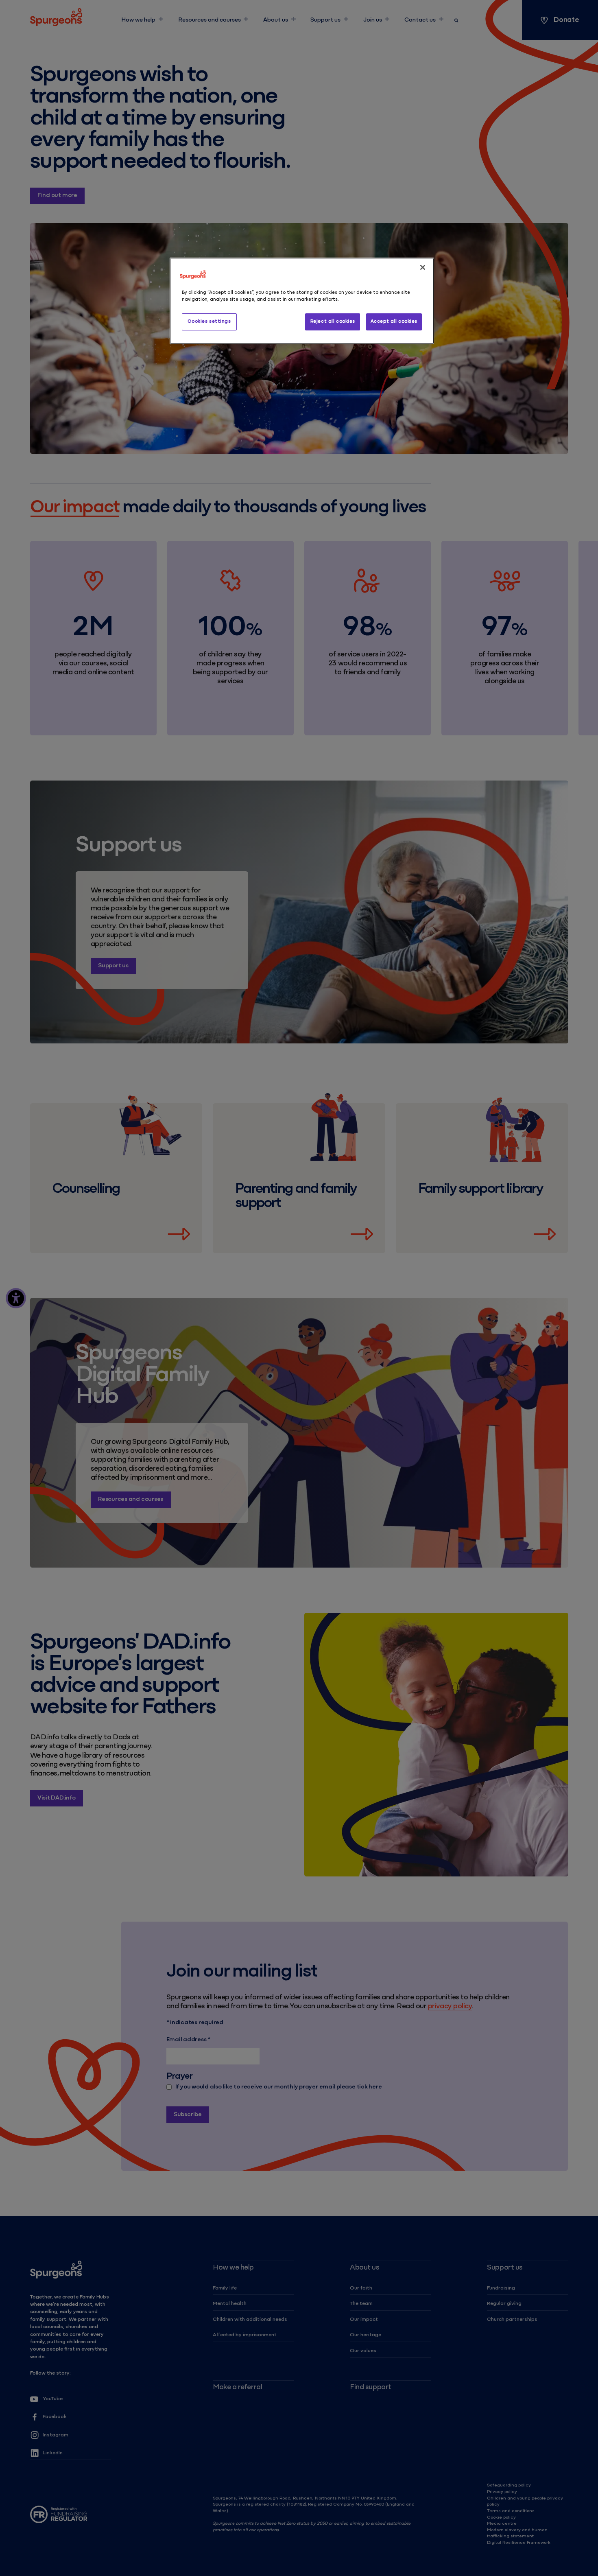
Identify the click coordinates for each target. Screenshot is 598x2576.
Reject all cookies (333, 321)
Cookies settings (209, 321)
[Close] (423, 267)
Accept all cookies (394, 321)
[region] (302, 301)
